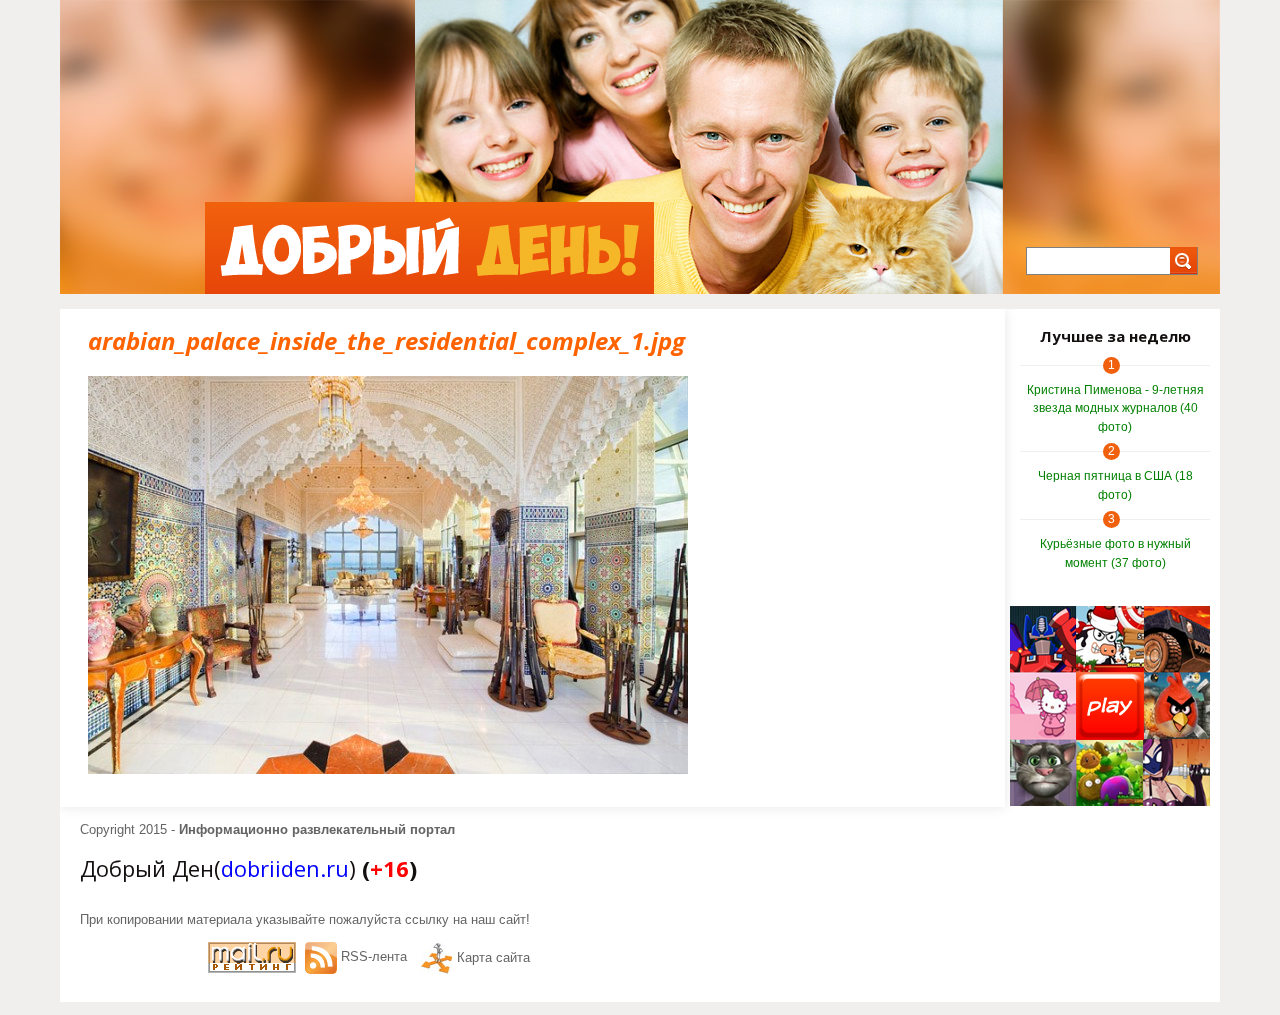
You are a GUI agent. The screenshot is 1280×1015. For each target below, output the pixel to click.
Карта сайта (493, 957)
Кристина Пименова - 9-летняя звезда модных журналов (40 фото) (1115, 408)
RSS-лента (374, 956)
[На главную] (429, 248)
